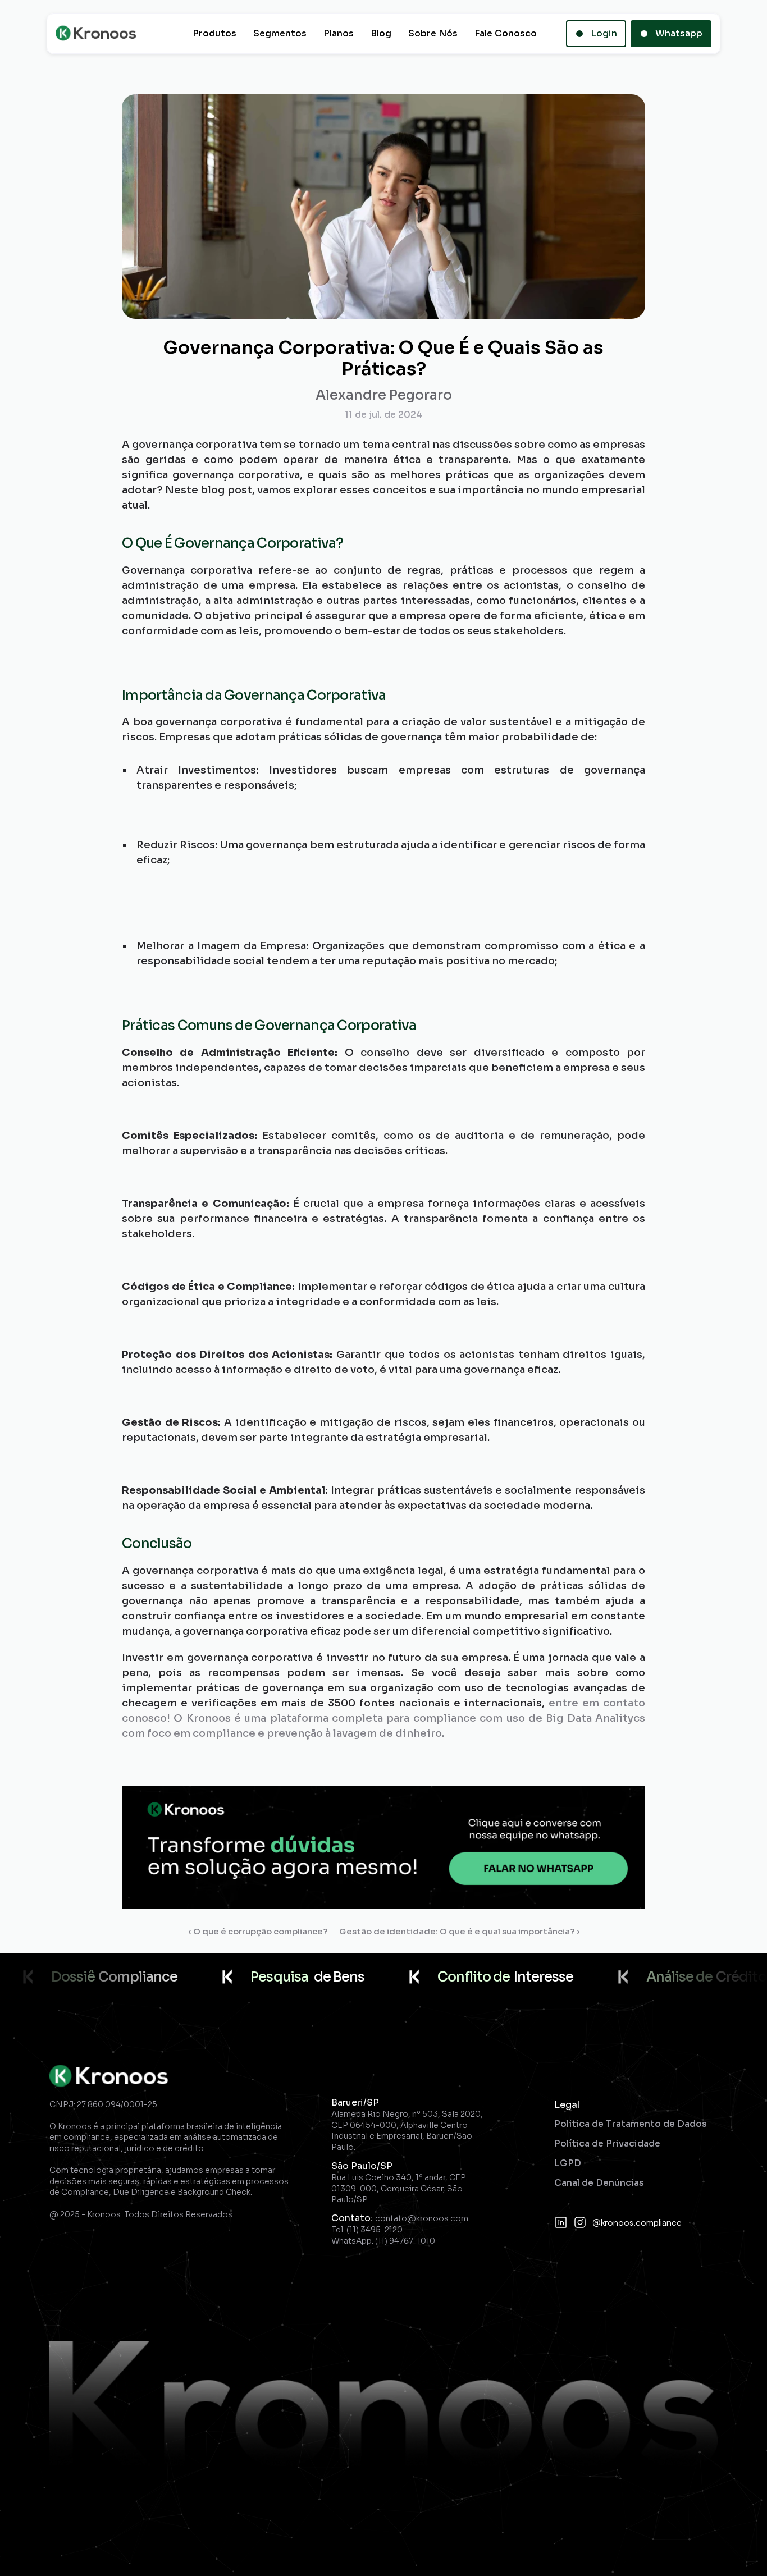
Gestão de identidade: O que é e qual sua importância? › (459, 1931)
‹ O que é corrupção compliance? (258, 1931)
